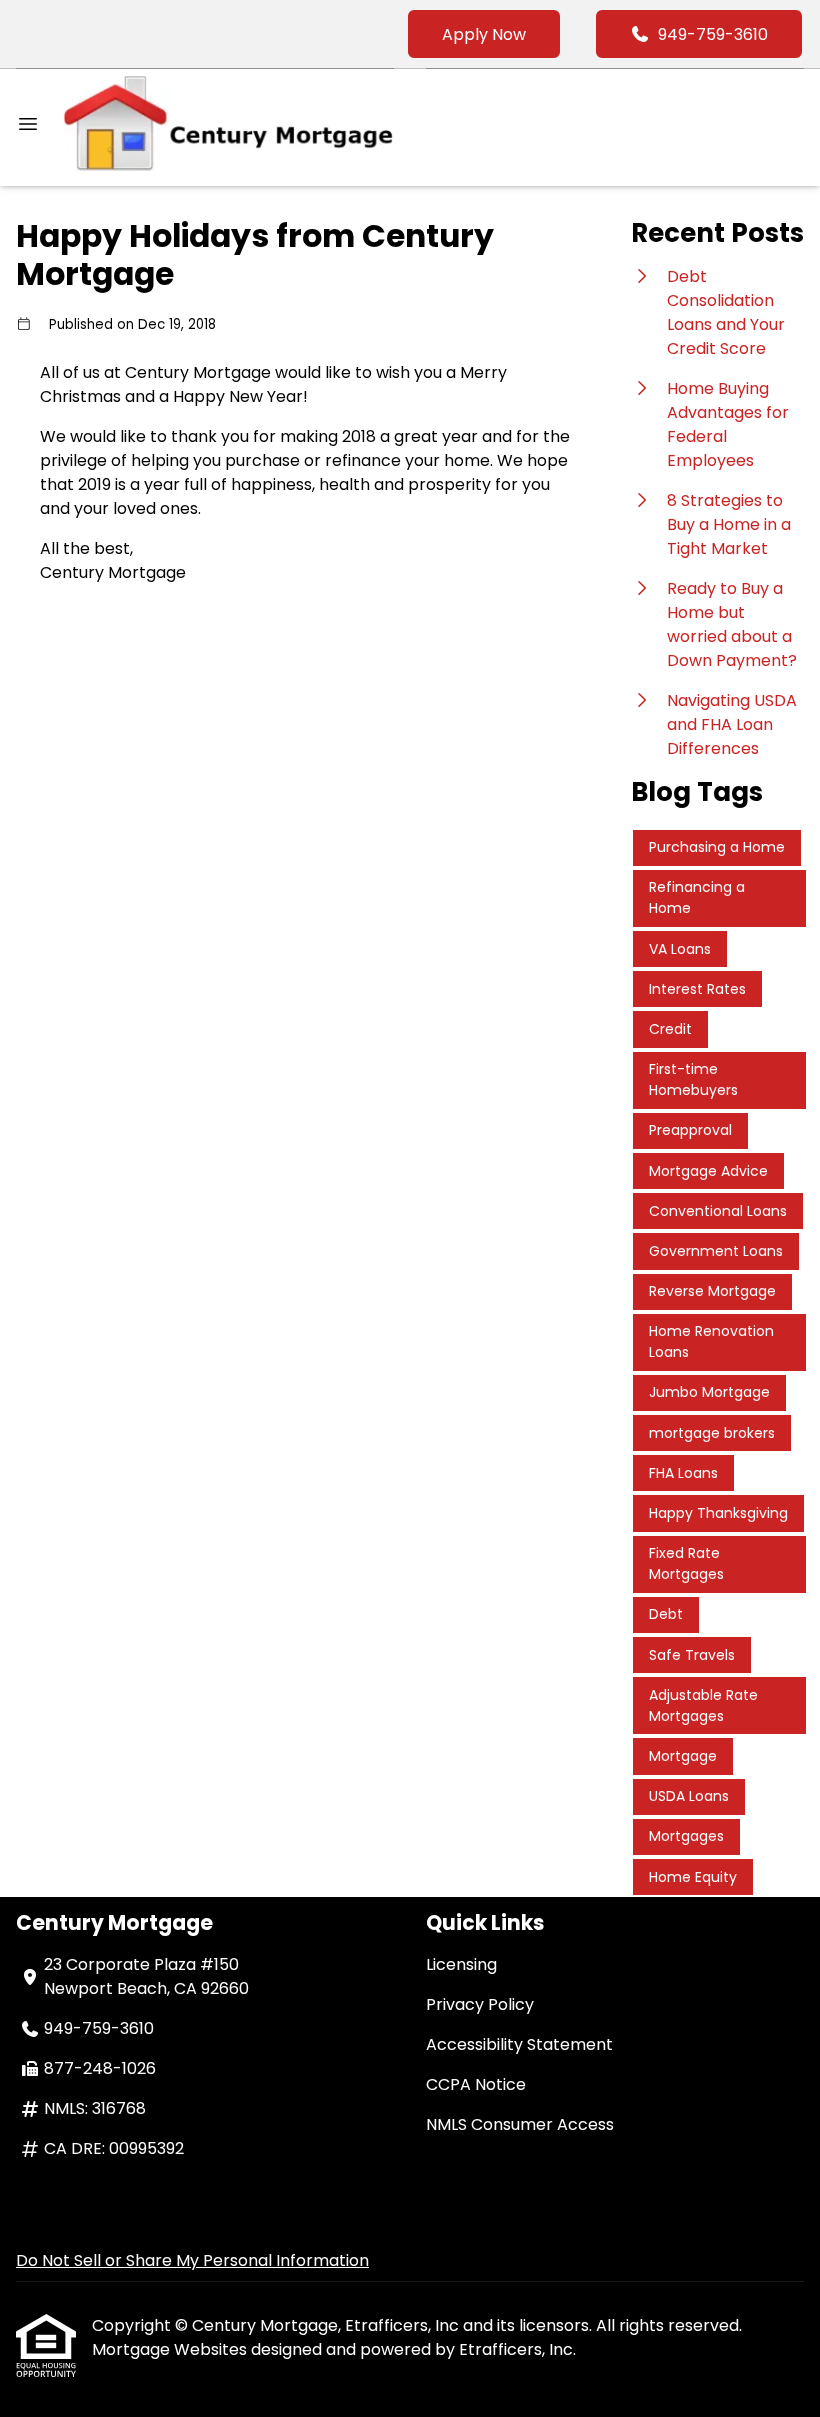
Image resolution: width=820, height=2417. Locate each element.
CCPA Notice (476, 2084)
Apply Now (484, 34)
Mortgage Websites (171, 2349)
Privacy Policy (480, 2004)
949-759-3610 (713, 34)
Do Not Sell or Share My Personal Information (192, 2260)
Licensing (461, 1964)
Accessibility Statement (519, 2044)
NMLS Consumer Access (520, 2124)
